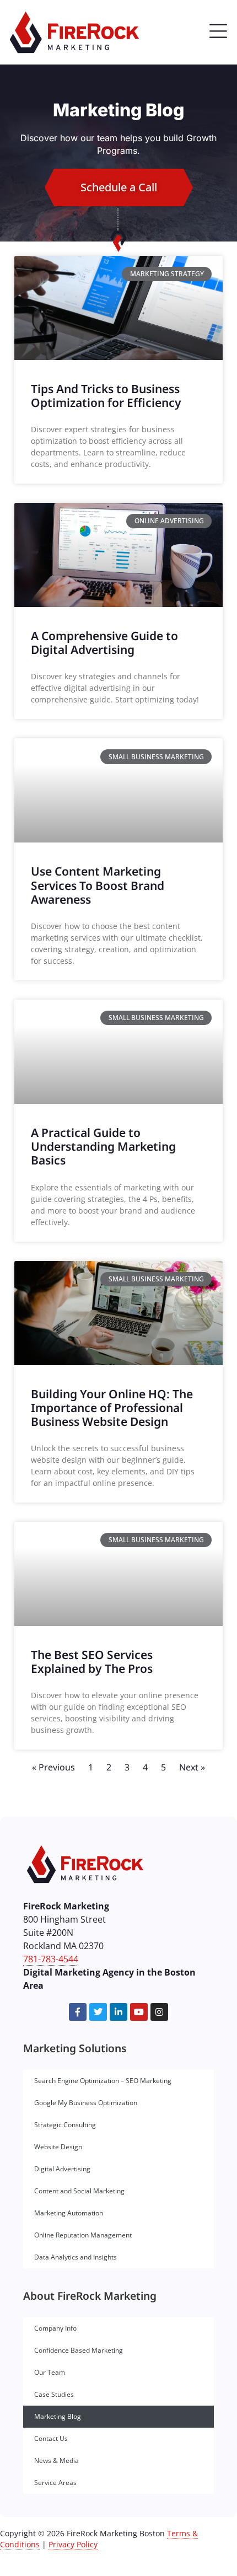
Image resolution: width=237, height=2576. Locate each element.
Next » (192, 1767)
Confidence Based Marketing (79, 2350)
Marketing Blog (58, 2416)
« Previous (53, 1767)
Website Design (58, 2147)
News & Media (56, 2460)
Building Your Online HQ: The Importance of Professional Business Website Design (112, 1408)
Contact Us (51, 2438)
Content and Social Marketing (79, 2191)
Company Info (55, 2328)
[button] (218, 33)
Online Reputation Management (83, 2235)
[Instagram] (159, 2012)
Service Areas (55, 2483)
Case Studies (54, 2394)
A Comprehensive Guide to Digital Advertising (104, 643)
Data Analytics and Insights (76, 2257)
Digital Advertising (62, 2169)
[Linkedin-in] (118, 2012)
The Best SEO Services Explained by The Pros (92, 1662)
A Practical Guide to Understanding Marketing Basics (103, 1146)
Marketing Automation (69, 2213)
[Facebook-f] (78, 2012)
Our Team (50, 2372)
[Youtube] (139, 2012)
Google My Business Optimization (86, 2103)
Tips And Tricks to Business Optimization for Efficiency (106, 396)
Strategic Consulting (65, 2125)
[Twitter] (98, 2012)
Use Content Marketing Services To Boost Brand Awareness (98, 885)
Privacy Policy (73, 2544)
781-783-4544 (51, 1959)
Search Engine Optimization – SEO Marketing (103, 2081)
